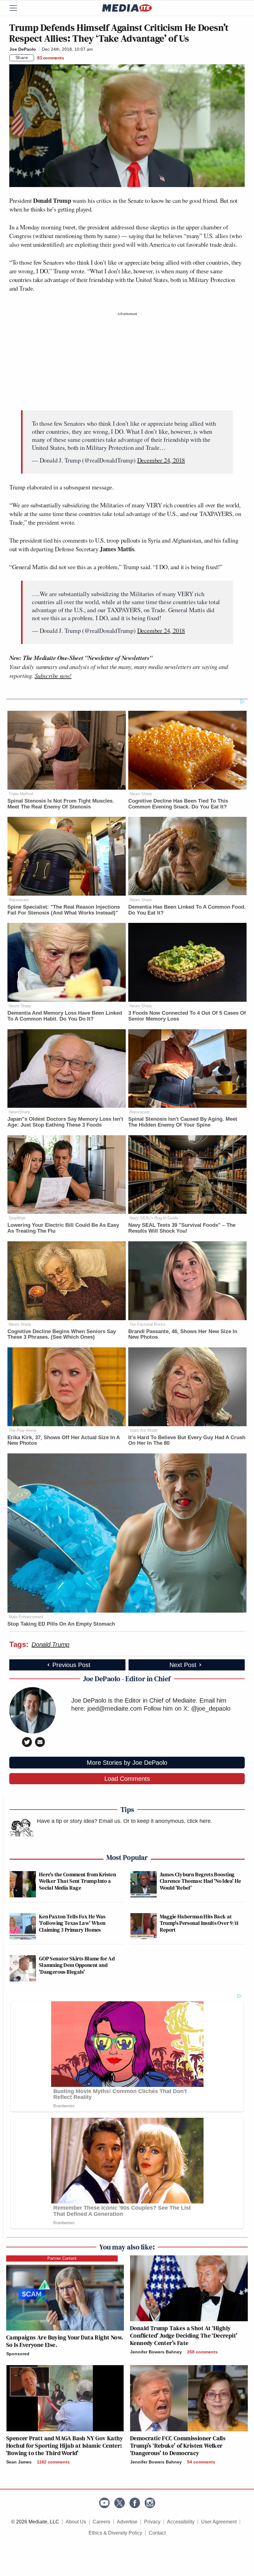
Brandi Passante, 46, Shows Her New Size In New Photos (183, 1334)
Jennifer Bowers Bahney (156, 2352)
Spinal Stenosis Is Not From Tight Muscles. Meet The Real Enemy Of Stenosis (61, 804)
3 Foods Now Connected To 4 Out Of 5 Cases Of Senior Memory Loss (187, 1016)
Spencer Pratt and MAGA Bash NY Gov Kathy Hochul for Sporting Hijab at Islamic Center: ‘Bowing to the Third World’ (65, 2446)
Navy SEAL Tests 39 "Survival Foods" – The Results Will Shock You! (182, 1228)
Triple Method (21, 794)
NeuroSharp (19, 1112)
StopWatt (17, 1218)
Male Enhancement (26, 1617)
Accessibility (181, 2522)
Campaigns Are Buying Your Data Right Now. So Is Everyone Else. (65, 2341)
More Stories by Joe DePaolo (127, 1763)
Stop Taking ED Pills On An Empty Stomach (61, 1624)
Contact (157, 2533)
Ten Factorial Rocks (147, 1324)
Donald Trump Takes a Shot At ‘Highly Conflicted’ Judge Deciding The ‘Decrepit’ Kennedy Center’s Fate (184, 2335)
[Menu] (17, 8)
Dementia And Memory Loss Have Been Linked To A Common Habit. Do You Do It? (65, 1016)
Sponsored (18, 2354)
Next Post (183, 1665)
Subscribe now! (53, 676)
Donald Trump (50, 1644)
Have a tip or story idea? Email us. (79, 1821)
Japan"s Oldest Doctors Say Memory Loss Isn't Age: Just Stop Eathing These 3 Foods (65, 1122)
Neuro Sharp (141, 794)
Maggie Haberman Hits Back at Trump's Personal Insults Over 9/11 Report (199, 1923)
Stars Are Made (143, 1430)
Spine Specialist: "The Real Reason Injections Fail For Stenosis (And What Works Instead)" (64, 910)
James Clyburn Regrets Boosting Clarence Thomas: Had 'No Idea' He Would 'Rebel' (201, 1881)
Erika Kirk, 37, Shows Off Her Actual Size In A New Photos (63, 1440)
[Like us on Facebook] (135, 2503)
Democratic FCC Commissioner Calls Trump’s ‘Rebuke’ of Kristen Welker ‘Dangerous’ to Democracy (178, 2446)
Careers (101, 2522)
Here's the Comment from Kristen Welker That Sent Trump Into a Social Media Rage (77, 1881)
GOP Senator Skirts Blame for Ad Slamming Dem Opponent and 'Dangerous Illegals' (77, 1965)
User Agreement (219, 2522)
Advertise (127, 2522)
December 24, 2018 (161, 460)
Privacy (152, 2522)
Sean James (19, 2462)
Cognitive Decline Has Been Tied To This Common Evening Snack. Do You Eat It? (178, 804)
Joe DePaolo (23, 49)
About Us (76, 2522)
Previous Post (71, 1665)
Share (22, 58)
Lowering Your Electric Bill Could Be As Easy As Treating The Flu (63, 1228)
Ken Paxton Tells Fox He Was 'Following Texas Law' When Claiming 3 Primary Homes (72, 1923)
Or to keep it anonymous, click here (167, 1821)
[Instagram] (150, 2503)
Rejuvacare (19, 900)
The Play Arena (22, 1430)
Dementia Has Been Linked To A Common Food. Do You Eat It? (187, 910)
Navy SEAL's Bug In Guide (154, 1218)
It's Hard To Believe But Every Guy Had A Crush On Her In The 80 (187, 1440)
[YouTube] (104, 2503)
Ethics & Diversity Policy (115, 2533)
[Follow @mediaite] (120, 2503)
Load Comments (127, 1779)
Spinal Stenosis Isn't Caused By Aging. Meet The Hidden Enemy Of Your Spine (183, 1122)
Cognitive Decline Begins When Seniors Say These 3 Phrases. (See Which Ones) (62, 1334)
